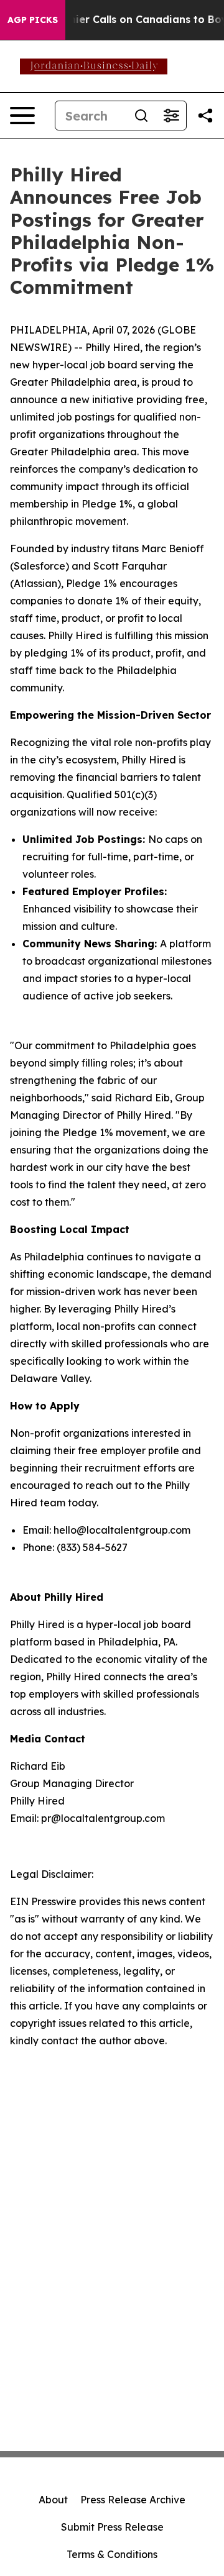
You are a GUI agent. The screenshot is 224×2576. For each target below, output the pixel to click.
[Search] (141, 116)
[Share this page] (205, 116)
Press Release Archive (133, 2500)
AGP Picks (33, 20)
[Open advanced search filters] (171, 116)
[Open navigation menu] (22, 116)
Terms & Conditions (112, 2554)
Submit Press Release (112, 2527)
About (53, 2500)
